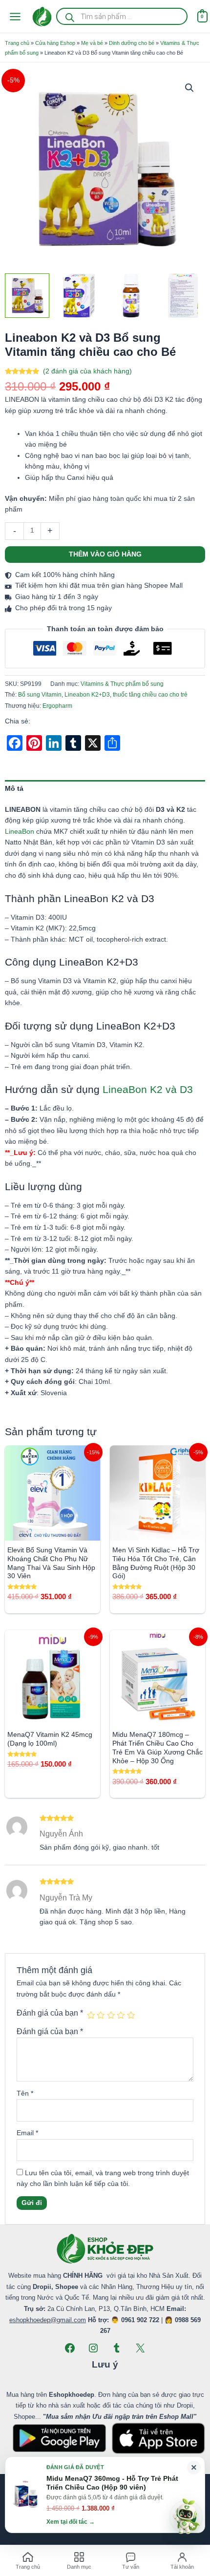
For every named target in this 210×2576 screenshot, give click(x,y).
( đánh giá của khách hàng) (87, 371)
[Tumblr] (117, 2348)
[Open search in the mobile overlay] (122, 16)
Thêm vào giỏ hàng (105, 554)
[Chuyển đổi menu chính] (15, 16)
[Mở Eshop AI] (186, 2517)
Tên (25, 2093)
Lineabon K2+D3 (87, 695)
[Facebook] (70, 2348)
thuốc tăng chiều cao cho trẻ (150, 695)
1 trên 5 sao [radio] (91, 2015)
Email (27, 2133)
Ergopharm (57, 706)
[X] (140, 2348)
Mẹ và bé (92, 43)
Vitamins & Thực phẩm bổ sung (122, 684)
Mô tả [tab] (14, 789)
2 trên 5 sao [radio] (101, 2015)
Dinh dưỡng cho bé (132, 43)
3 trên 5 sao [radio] (111, 2015)
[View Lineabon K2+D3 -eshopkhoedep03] (183, 296)
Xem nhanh (52, 1533)
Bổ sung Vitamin (40, 695)
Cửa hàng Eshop (55, 43)
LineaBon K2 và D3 (148, 1089)
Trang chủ (17, 43)
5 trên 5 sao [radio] (131, 2015)
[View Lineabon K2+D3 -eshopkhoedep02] (131, 296)
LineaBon (20, 832)
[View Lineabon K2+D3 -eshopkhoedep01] (79, 296)
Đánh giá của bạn (50, 2013)
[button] (189, 88)
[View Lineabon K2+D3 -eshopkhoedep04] (27, 296)
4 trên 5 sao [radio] (121, 2015)
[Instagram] (93, 2348)
